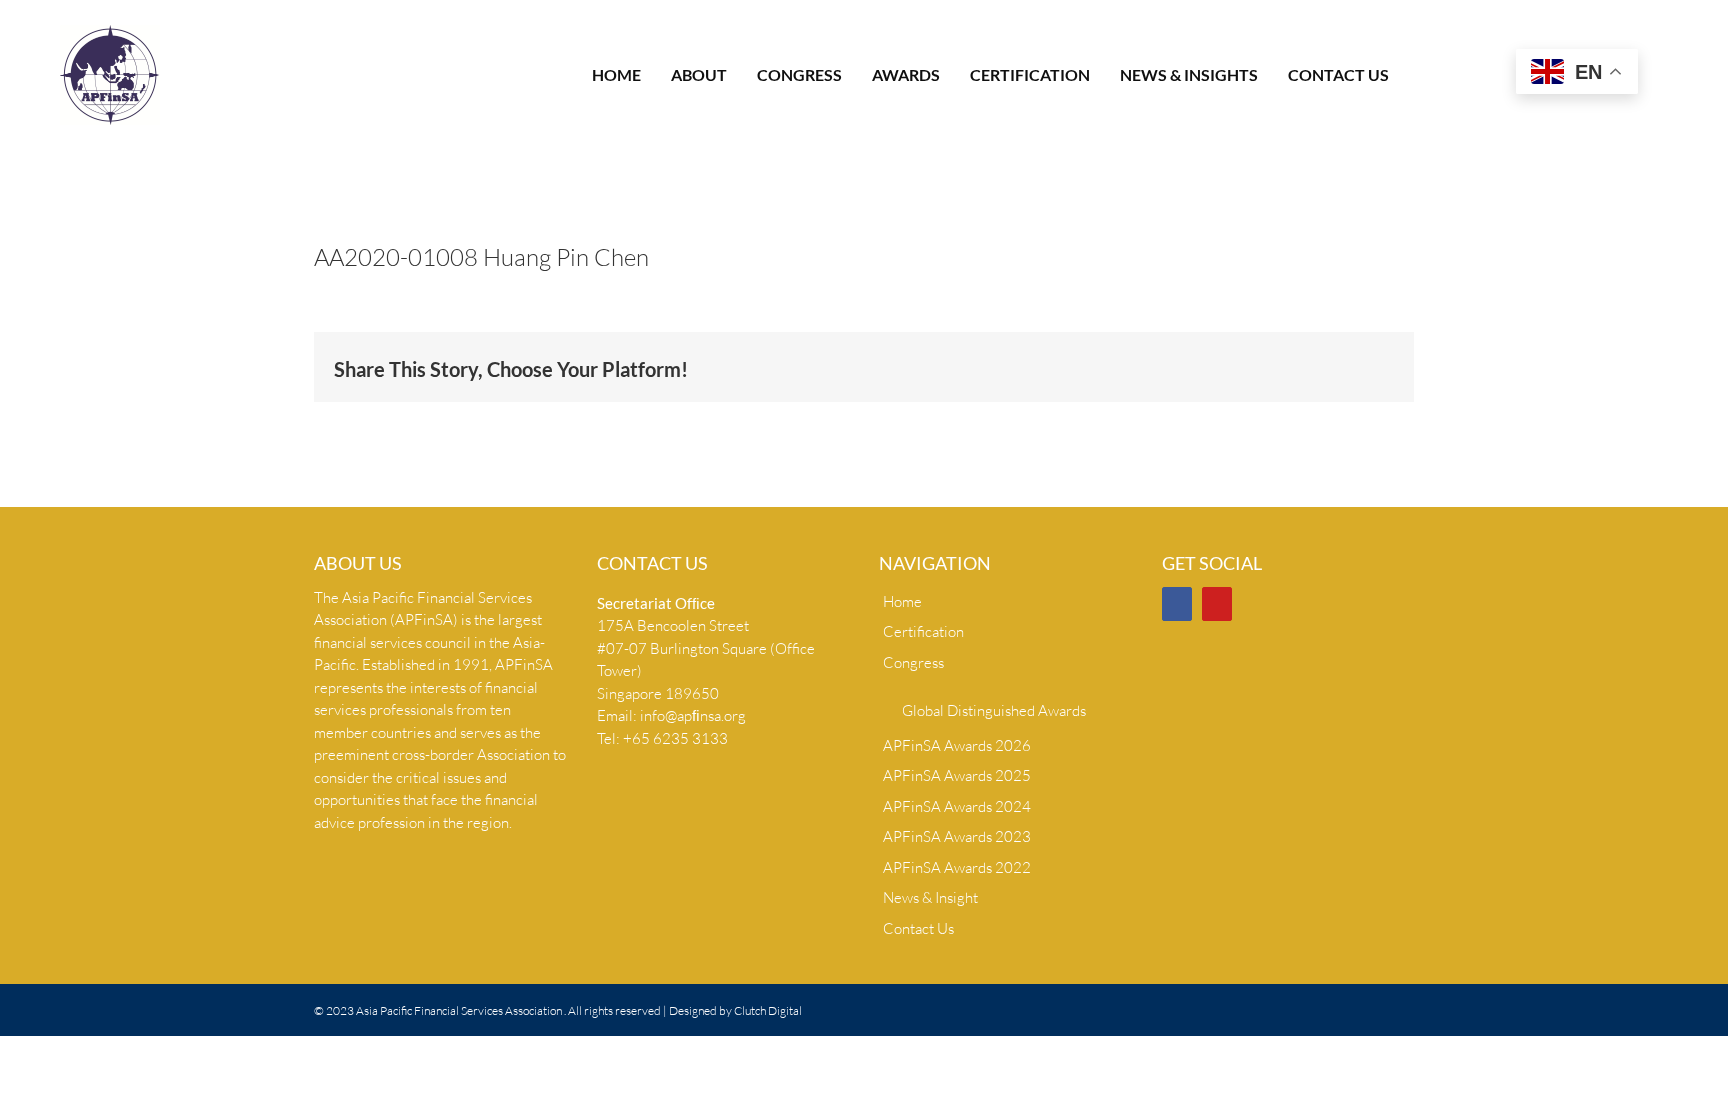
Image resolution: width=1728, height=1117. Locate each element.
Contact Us (918, 928)
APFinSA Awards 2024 (957, 806)
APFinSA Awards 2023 (957, 836)
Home (902, 601)
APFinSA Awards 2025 (957, 775)
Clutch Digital (768, 1010)
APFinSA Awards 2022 (957, 867)
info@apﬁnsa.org (693, 715)
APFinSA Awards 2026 (957, 745)
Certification (923, 631)
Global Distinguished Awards (994, 710)
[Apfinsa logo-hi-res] (110, 32)
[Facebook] (1177, 604)
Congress (913, 662)
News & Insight (930, 897)
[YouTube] (1217, 604)
